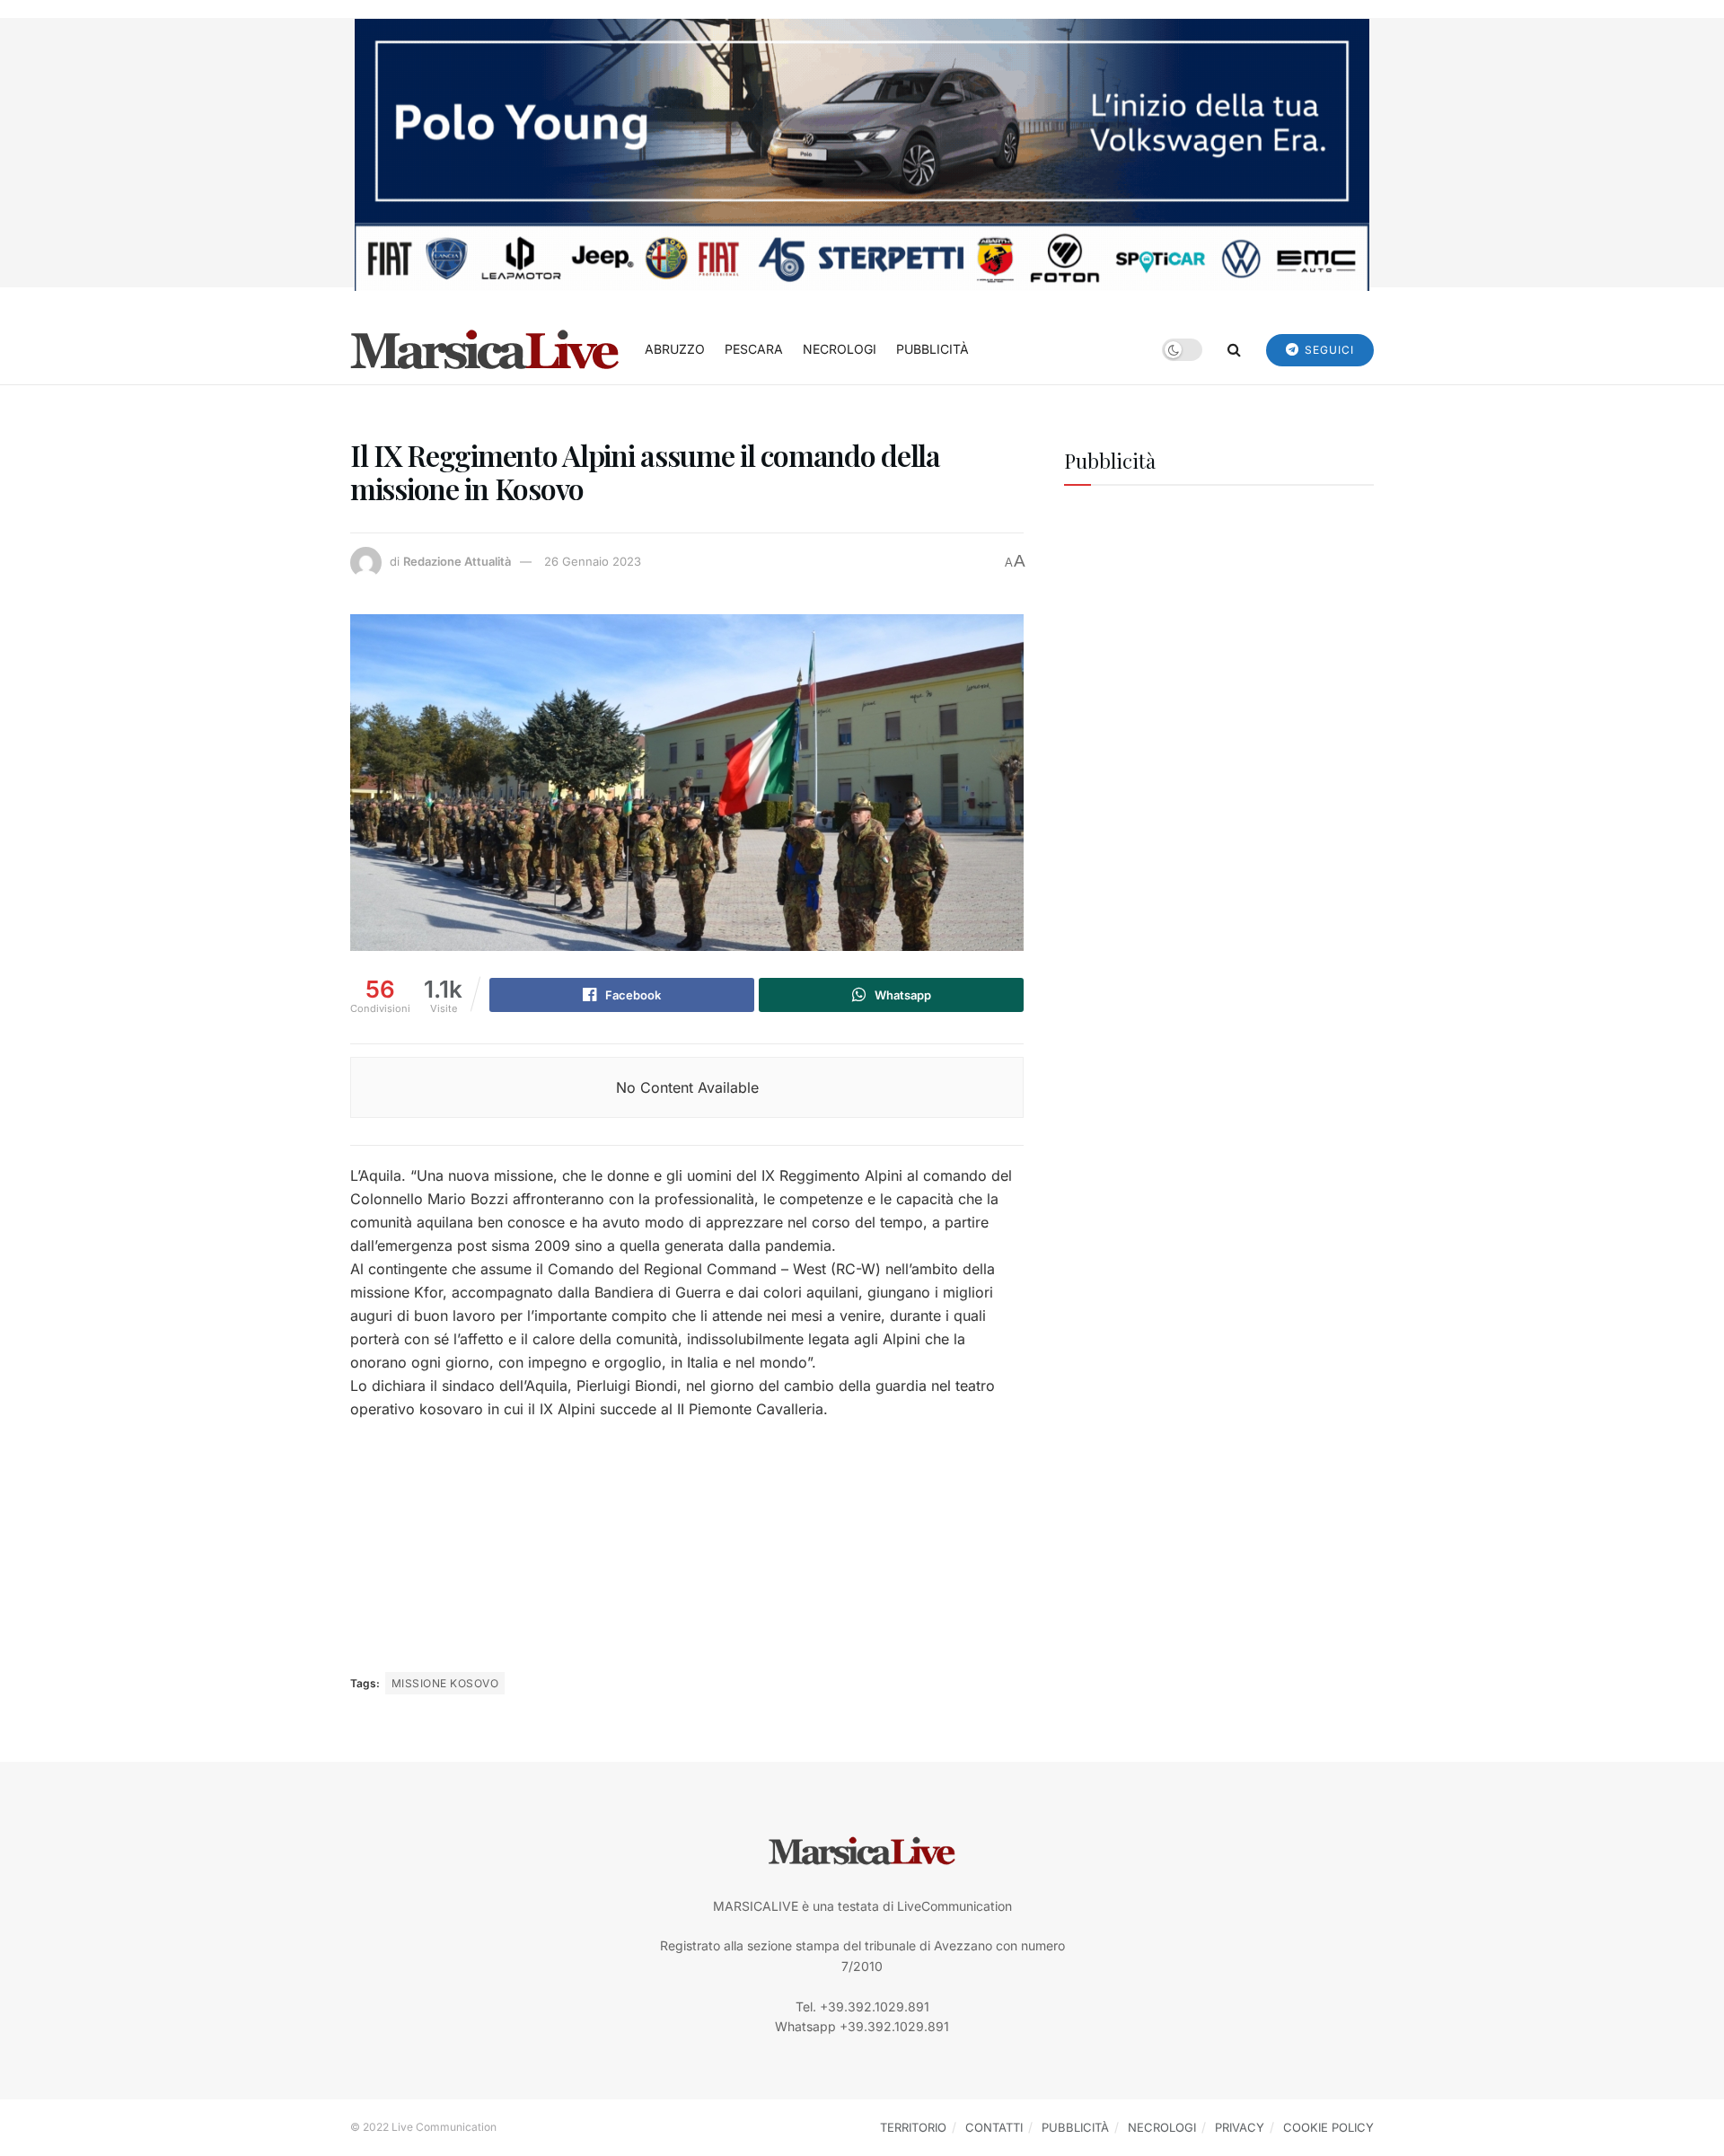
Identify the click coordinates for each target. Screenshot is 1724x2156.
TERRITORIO (913, 2127)
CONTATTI (994, 2127)
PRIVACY (1240, 2127)
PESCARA (754, 349)
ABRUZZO (675, 349)
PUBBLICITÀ (932, 349)
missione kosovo (445, 1683)
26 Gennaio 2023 (593, 561)
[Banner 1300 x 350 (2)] (862, 153)
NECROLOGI (840, 349)
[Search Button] (1234, 349)
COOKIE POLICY (1328, 2127)
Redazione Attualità (457, 561)
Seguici (1328, 350)
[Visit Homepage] (485, 349)
